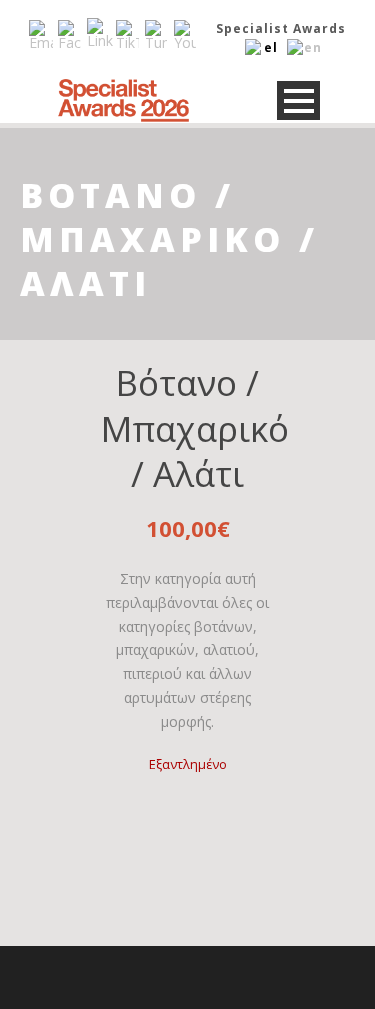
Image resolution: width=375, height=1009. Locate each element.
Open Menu (298, 100)
